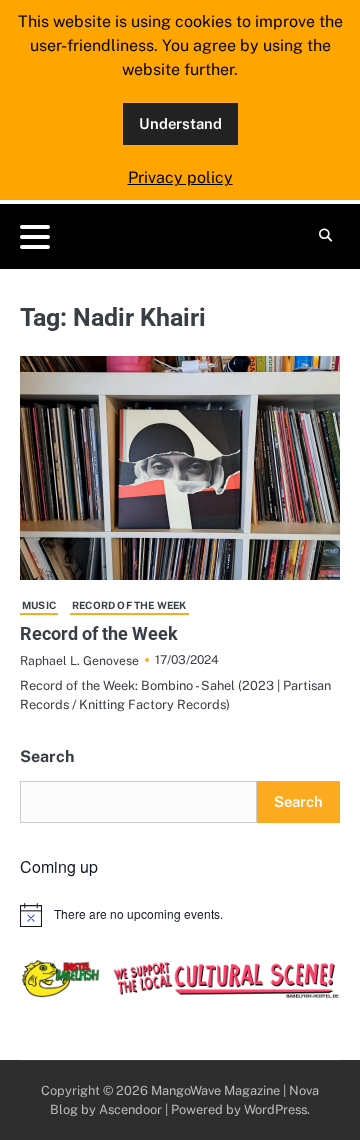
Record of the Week (129, 605)
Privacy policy (180, 177)
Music (39, 605)
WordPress (275, 1109)
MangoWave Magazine (215, 1090)
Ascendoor (130, 1109)
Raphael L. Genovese (79, 660)
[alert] (180, 915)
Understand (180, 123)
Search (47, 756)
